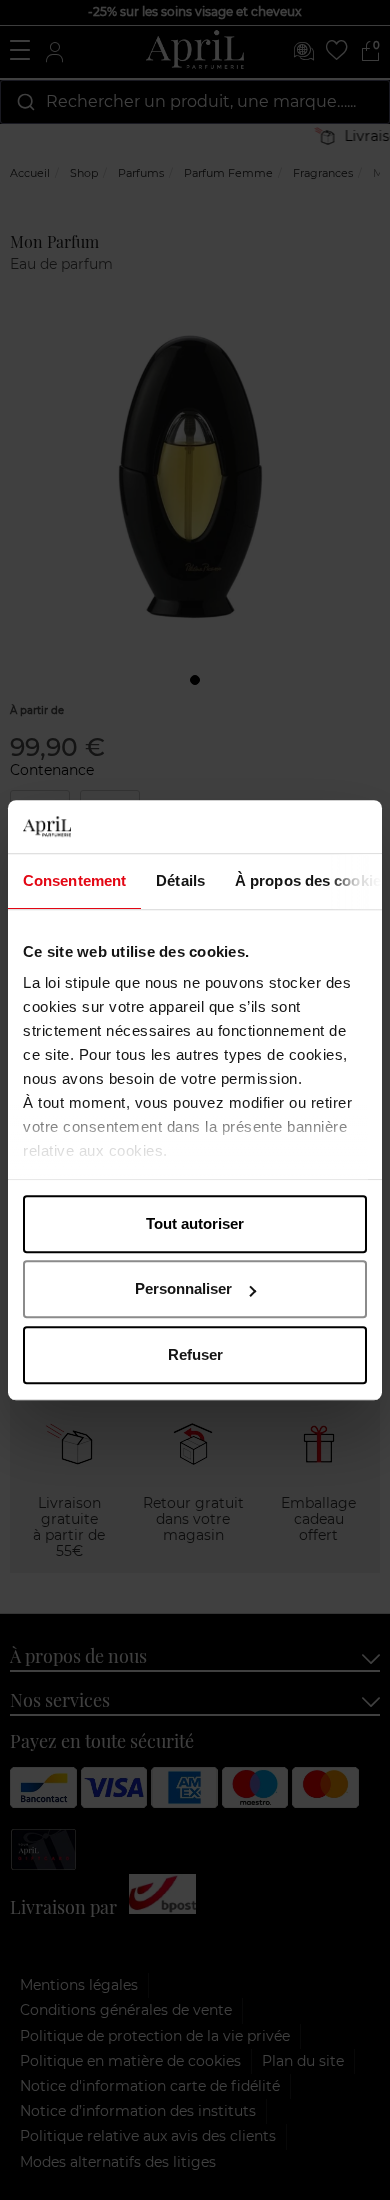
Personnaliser (183, 1288)
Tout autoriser (195, 1223)
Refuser (195, 1354)
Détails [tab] (180, 880)
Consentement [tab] (74, 880)
